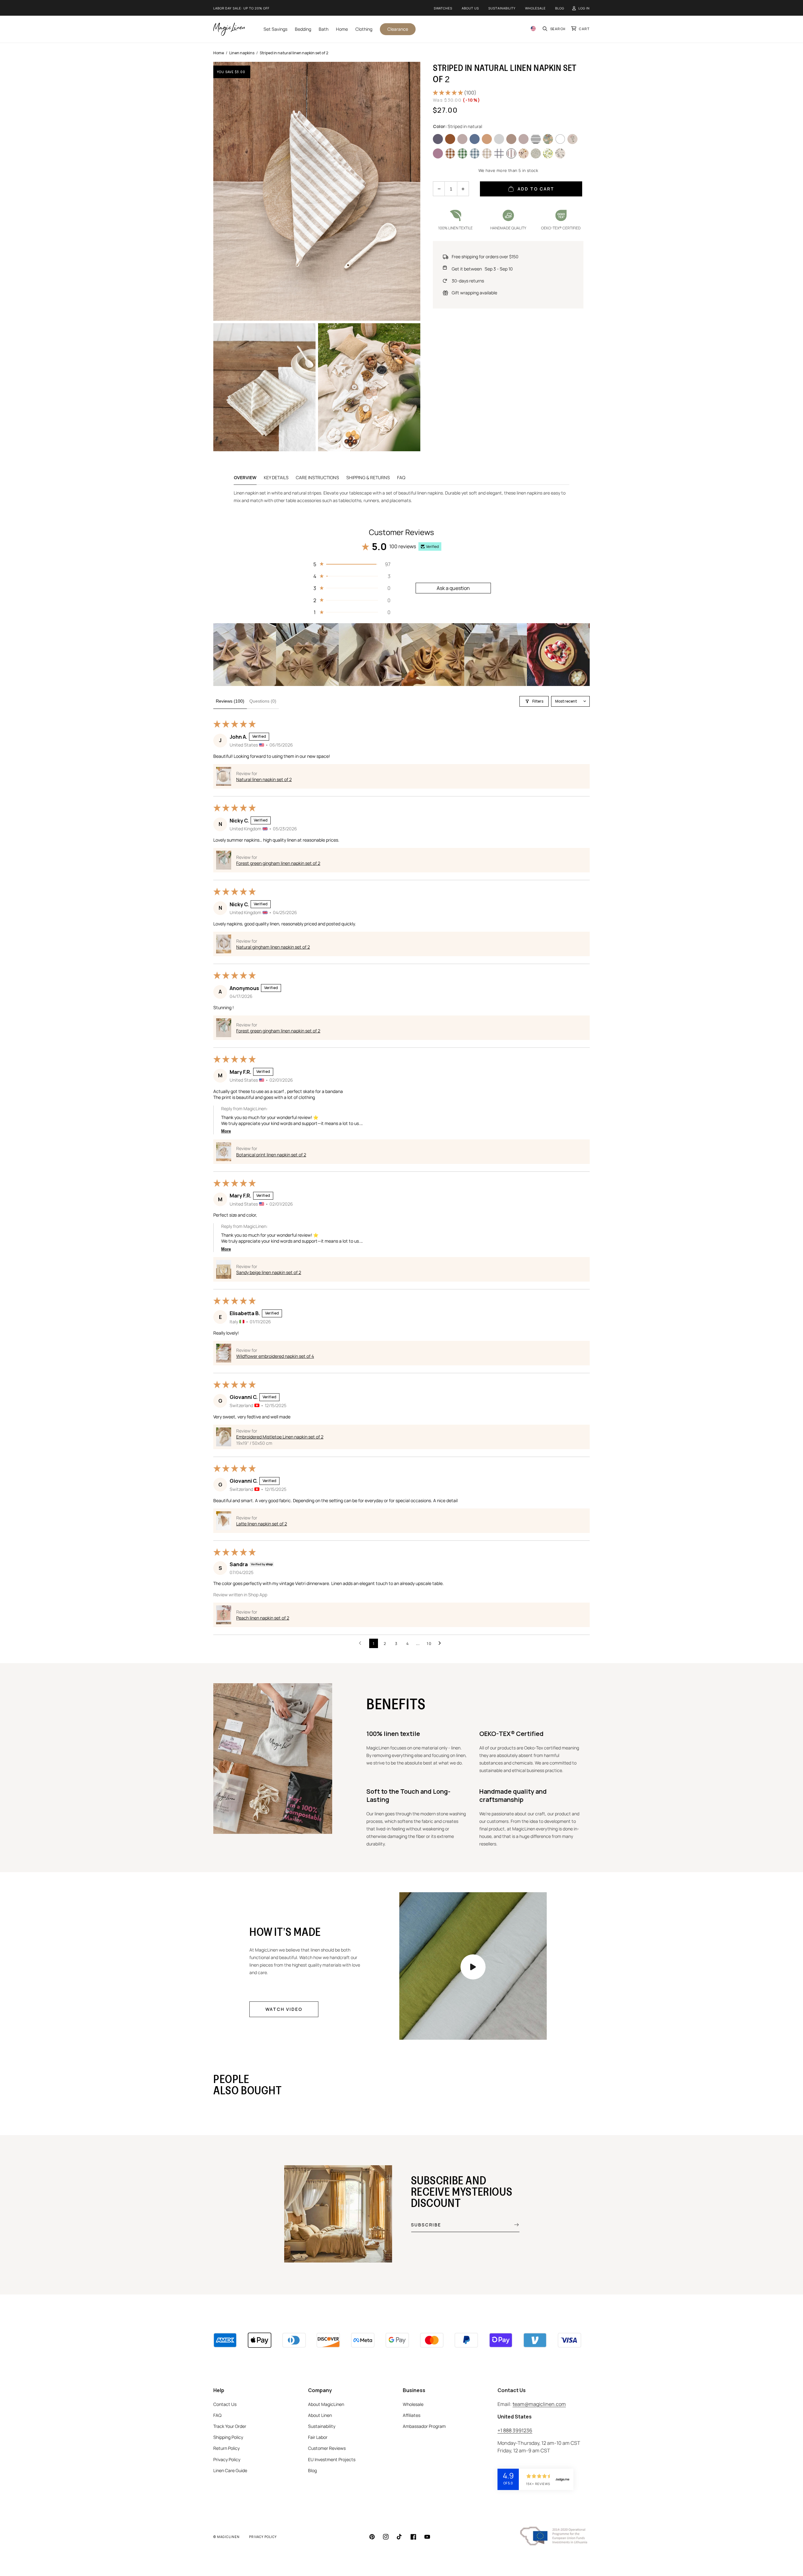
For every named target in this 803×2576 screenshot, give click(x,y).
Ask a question (453, 588)
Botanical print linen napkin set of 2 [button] (271, 1155)
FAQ (401, 477)
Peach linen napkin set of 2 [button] (263, 1618)
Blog (560, 8)
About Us (470, 8)
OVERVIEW (245, 477)
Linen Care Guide (230, 2470)
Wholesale (535, 8)
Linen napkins (242, 53)
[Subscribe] (512, 2225)
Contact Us (225, 2404)
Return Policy (226, 2448)
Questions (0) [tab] (263, 701)
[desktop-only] (473, 1967)
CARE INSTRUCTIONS (317, 477)
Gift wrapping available (474, 293)
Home (219, 53)
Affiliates (412, 2415)
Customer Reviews (327, 2448)
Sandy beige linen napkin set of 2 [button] (269, 1272)
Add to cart (536, 189)
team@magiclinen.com (539, 2404)
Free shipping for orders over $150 (485, 257)
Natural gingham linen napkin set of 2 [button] (273, 947)
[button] (554, 29)
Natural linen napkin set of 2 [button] (264, 779)
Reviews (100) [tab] (230, 701)
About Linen (320, 2415)
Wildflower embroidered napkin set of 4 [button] (275, 1356)
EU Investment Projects (332, 2459)
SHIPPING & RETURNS (368, 477)
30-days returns (468, 281)
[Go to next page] (441, 1643)
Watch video (284, 2009)
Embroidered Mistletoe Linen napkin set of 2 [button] (280, 1437)
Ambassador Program (424, 2426)
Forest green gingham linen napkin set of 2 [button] (278, 863)
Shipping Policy (228, 2437)
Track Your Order (230, 2426)
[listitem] (245, 655)
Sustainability (502, 8)
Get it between (482, 269)
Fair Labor (318, 2437)
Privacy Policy (227, 2459)
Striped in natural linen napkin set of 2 (294, 53)
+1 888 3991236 (515, 2430)
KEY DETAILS (276, 477)
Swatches (443, 8)
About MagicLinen (326, 2404)
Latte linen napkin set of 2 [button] (262, 1524)
